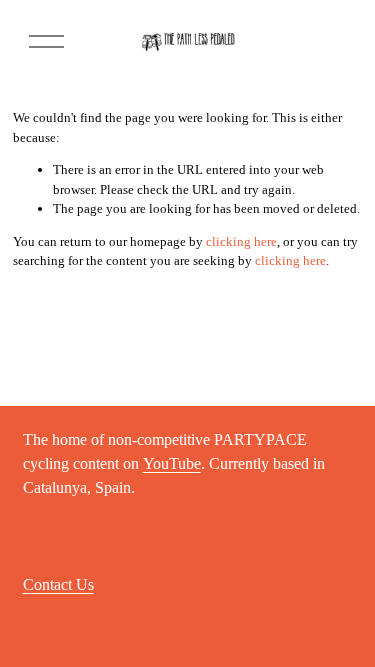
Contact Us (58, 585)
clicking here (241, 241)
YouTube (172, 464)
